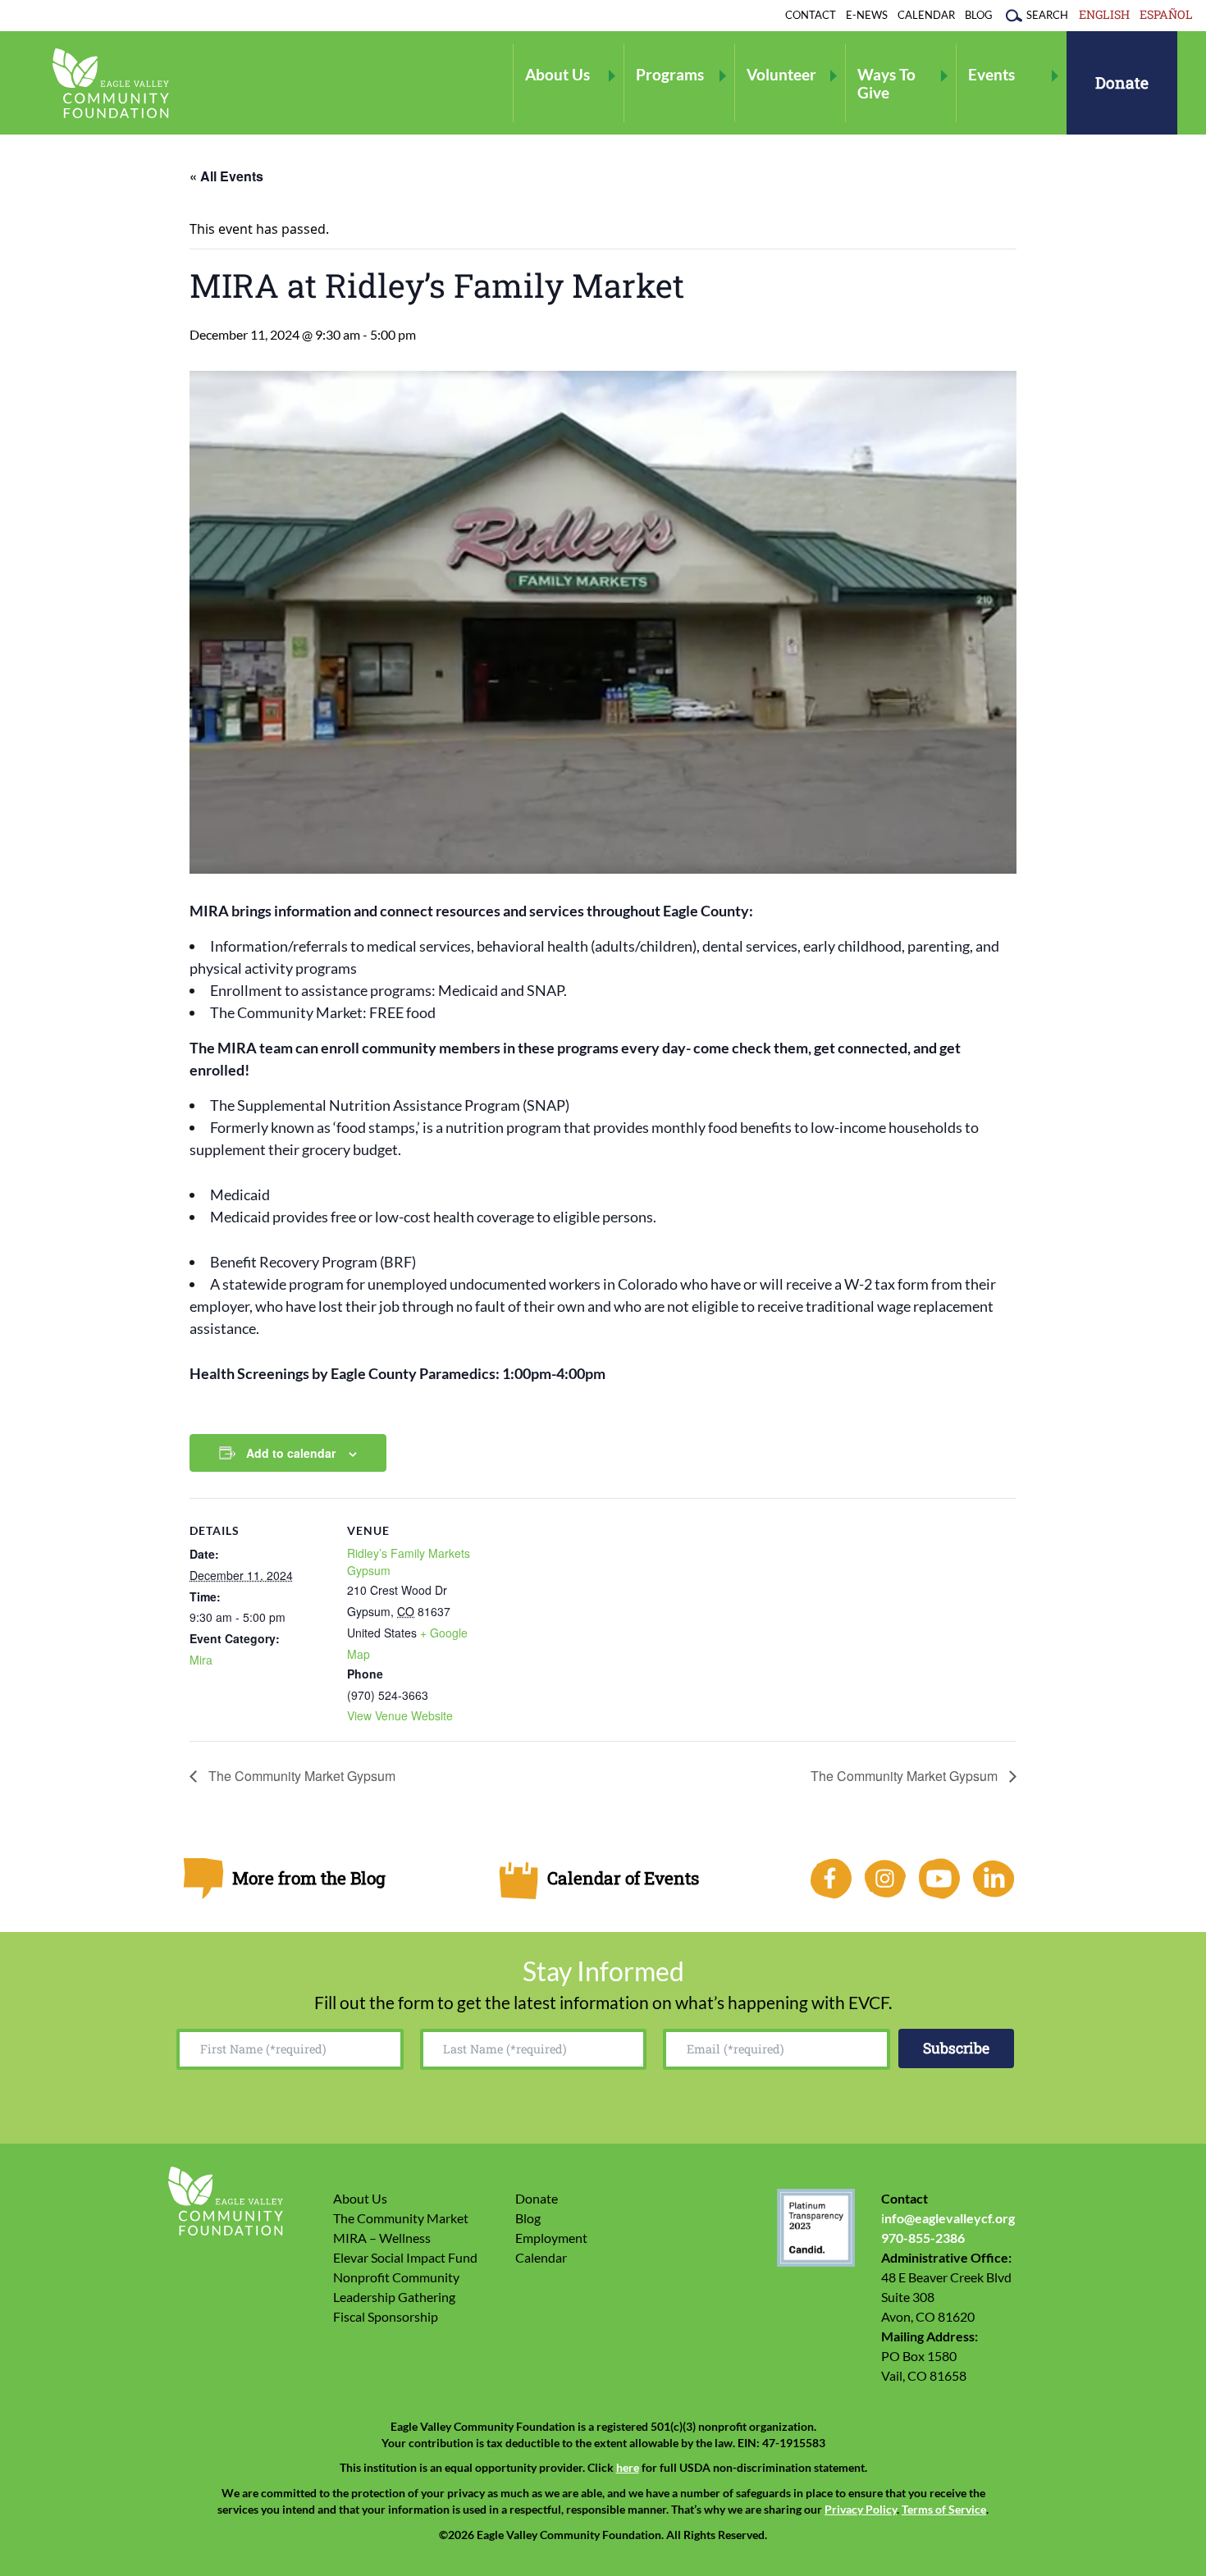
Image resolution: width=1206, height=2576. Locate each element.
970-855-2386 (923, 2238)
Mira (201, 1660)
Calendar (926, 15)
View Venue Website (400, 1715)
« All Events (226, 176)
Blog (979, 15)
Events (991, 74)
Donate (1122, 82)
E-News (867, 15)
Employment (551, 2238)
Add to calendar (291, 1453)
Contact (811, 15)
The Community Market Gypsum (300, 1776)
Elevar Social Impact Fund (405, 2257)
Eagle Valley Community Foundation (111, 83)
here (628, 2468)
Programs (670, 74)
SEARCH (1047, 15)
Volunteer (781, 74)
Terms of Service (944, 2510)
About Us (557, 74)
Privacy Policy (861, 2510)
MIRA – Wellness (382, 2238)
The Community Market (401, 2218)
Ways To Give (886, 83)
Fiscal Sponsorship (386, 2316)
